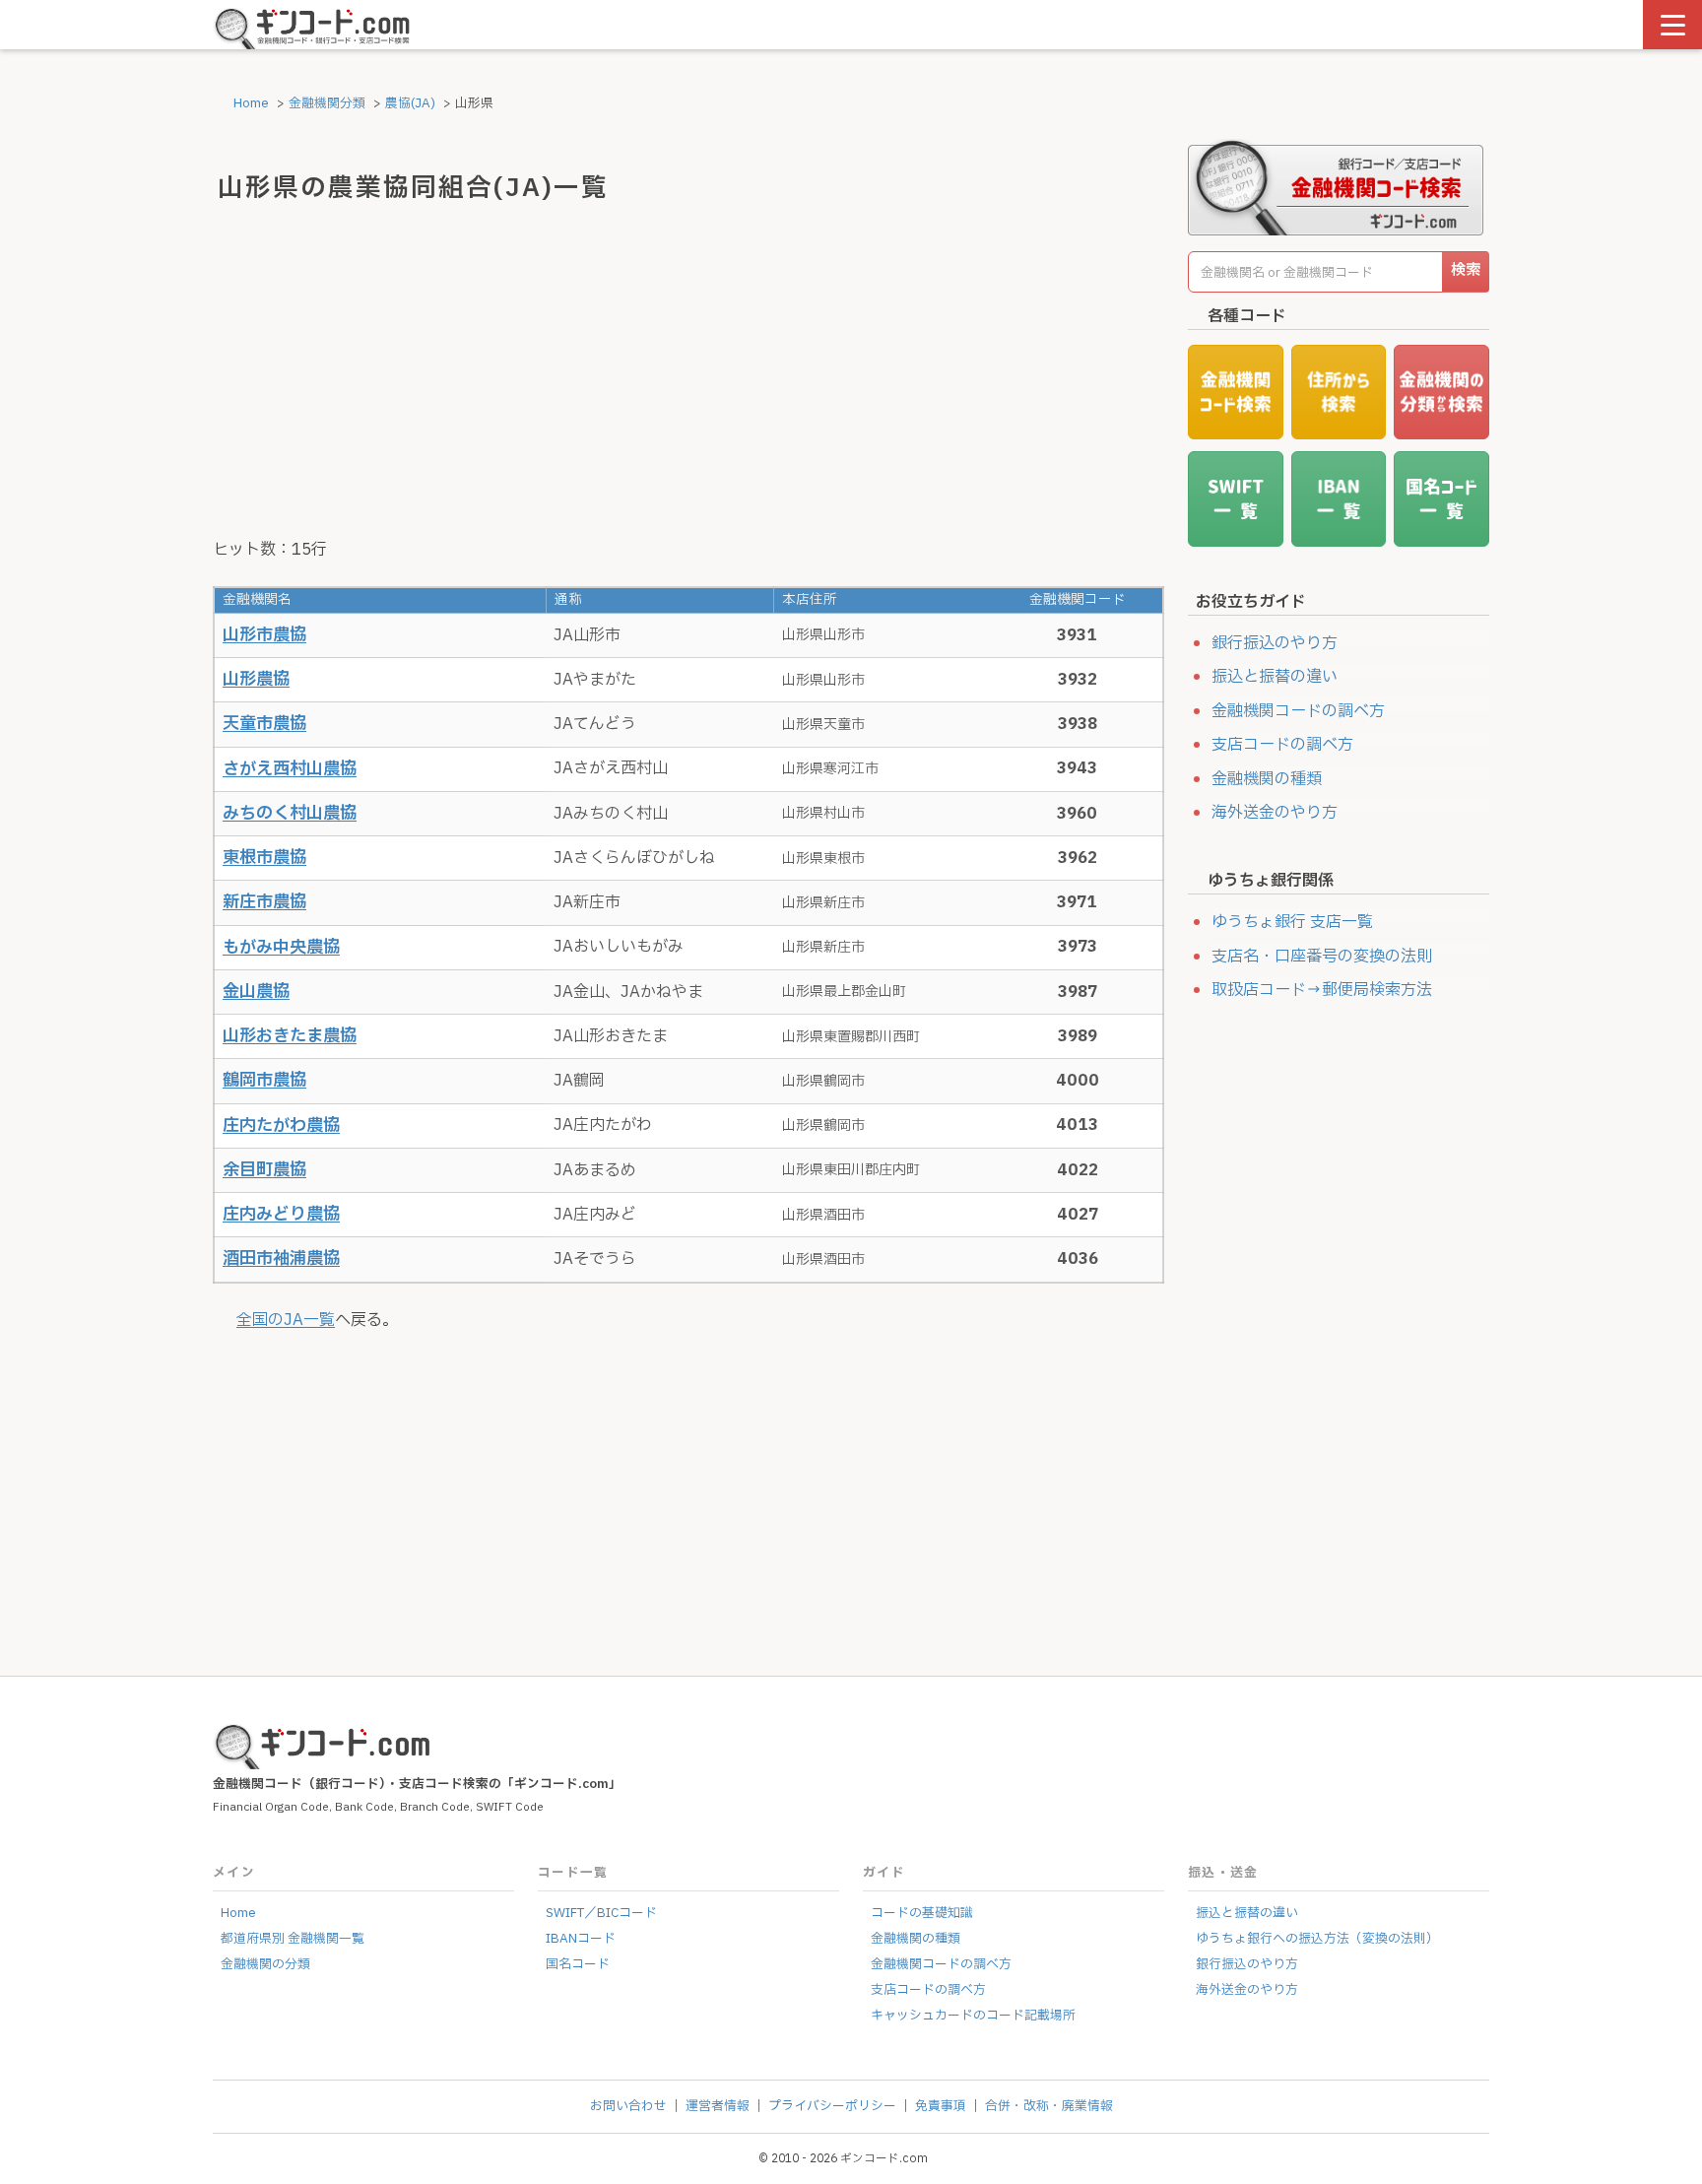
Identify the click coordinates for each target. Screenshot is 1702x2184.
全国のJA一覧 (286, 1320)
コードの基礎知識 (922, 1913)
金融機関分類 (327, 103)
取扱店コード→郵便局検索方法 (1322, 990)
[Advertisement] (688, 375)
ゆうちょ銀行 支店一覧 (1292, 922)
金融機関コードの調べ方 (1298, 711)
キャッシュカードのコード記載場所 (973, 2016)
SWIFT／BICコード (601, 1913)
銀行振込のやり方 (1275, 643)
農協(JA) (410, 103)
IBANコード (581, 1939)
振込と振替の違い (1275, 677)
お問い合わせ (628, 2106)
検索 (1466, 270)
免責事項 (941, 2106)
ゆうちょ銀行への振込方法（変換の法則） (1317, 1939)
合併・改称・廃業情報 (1049, 2106)
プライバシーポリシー (832, 2106)
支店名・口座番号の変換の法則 (1322, 957)
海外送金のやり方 (1275, 813)
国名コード (578, 1964)
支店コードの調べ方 (1282, 745)
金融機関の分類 (265, 1964)
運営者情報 (718, 2106)
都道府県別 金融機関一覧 (293, 1939)
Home (250, 103)
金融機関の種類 (1267, 779)
